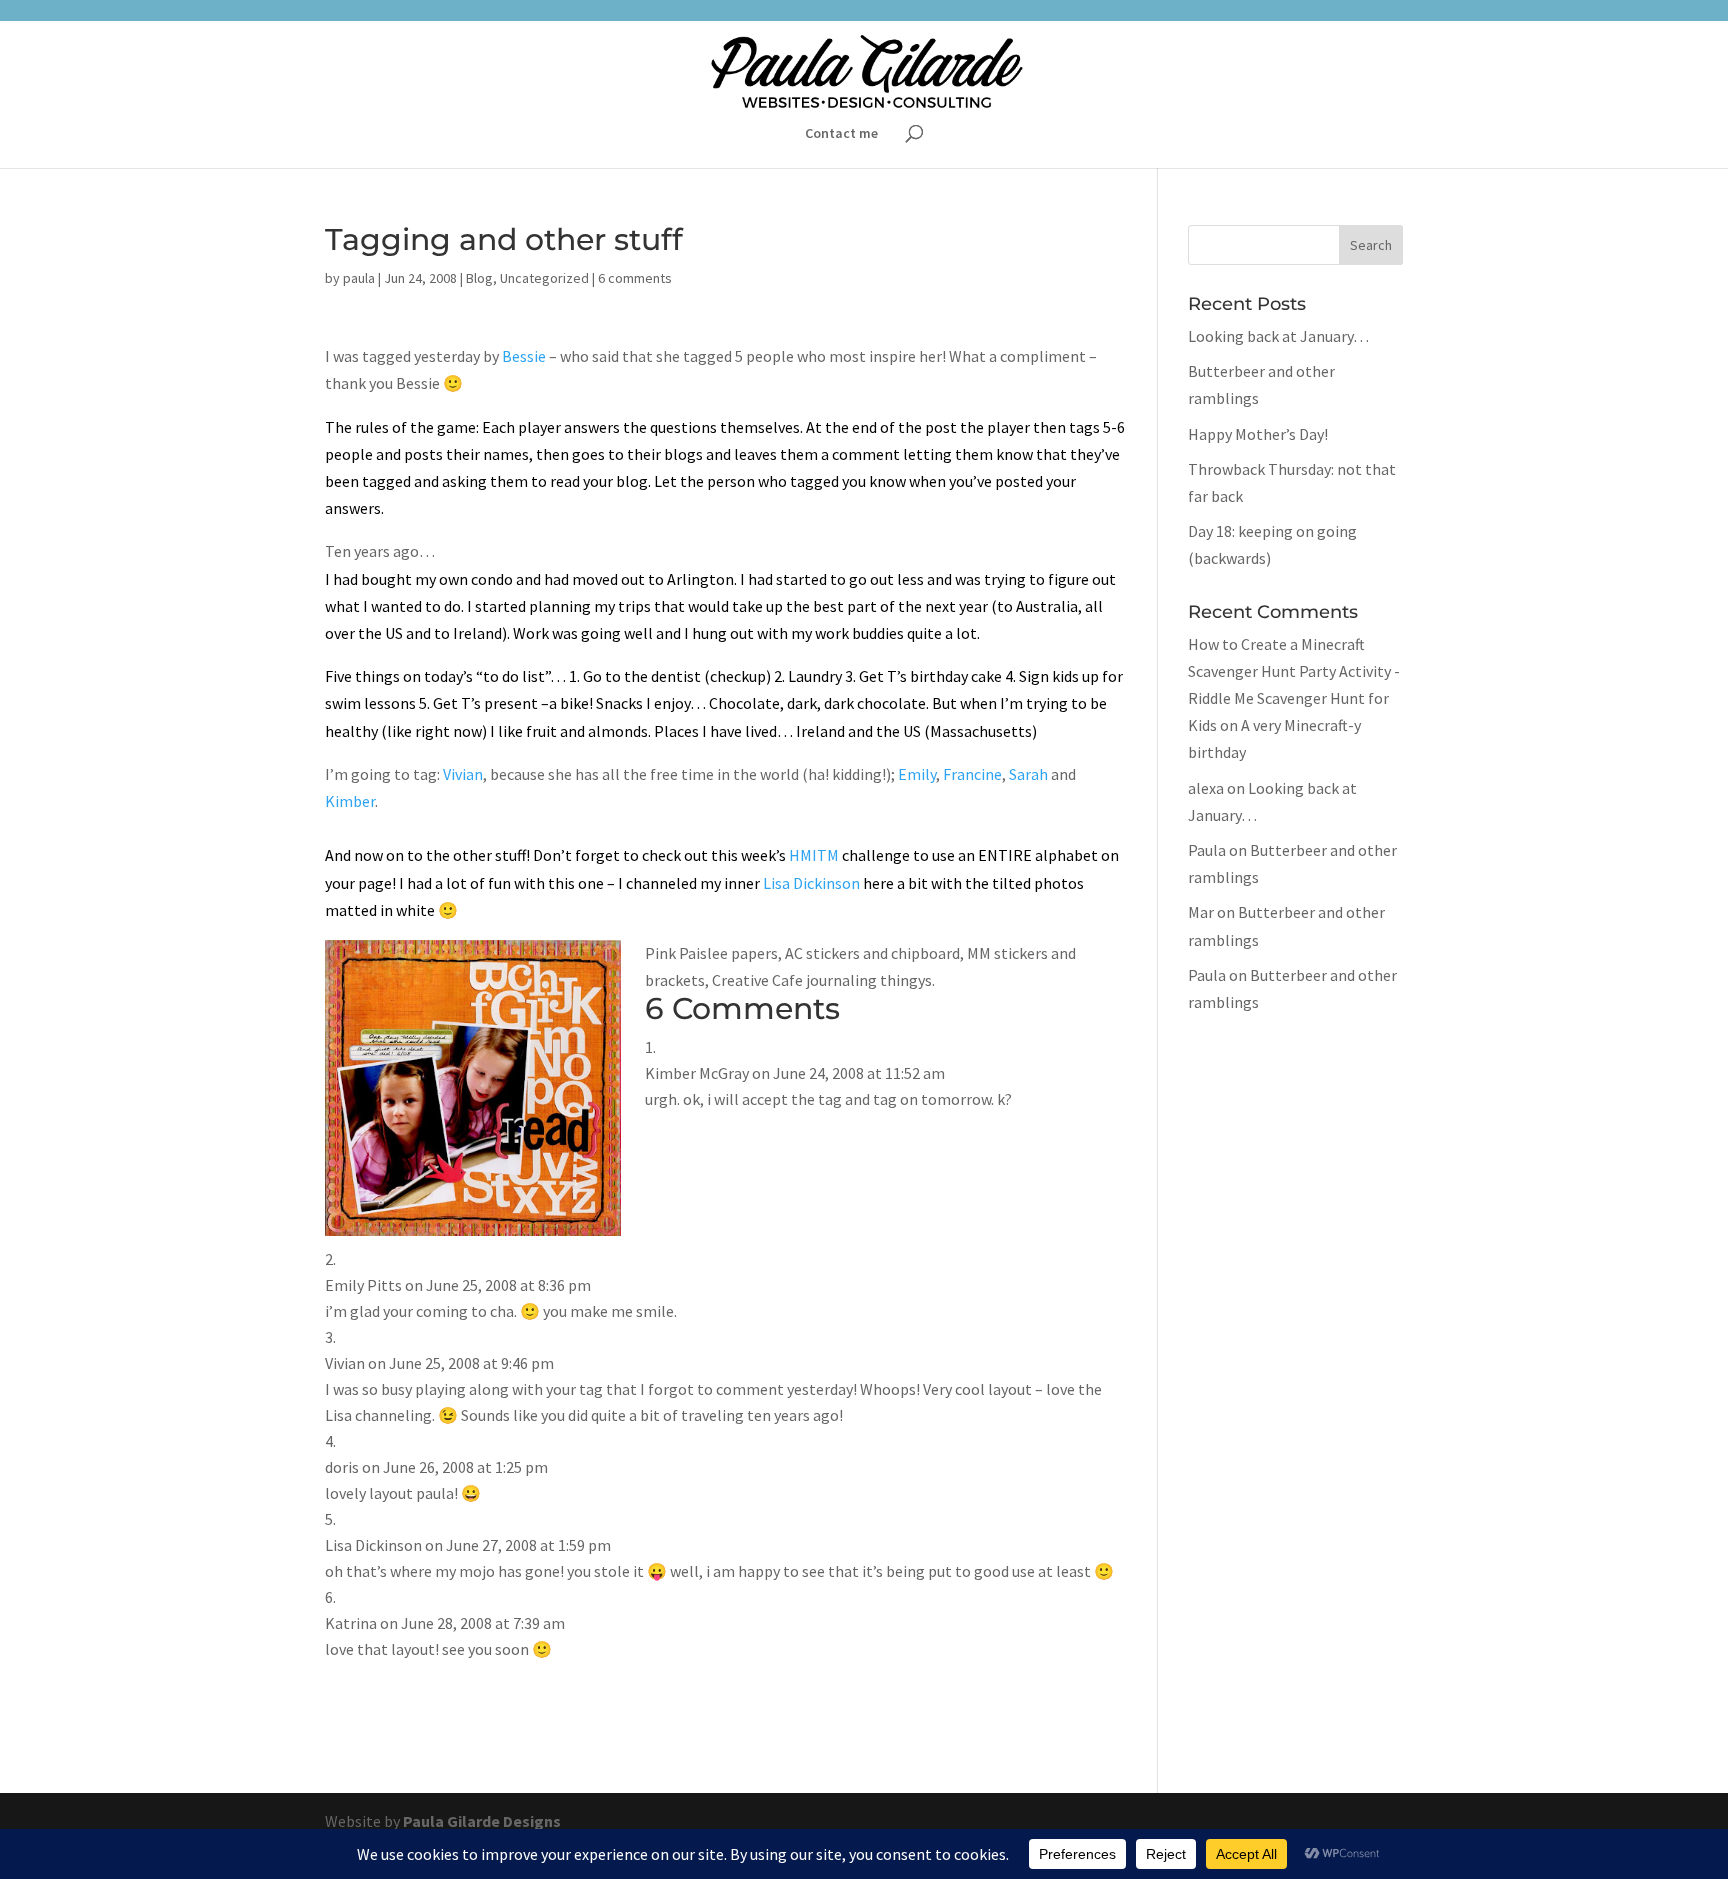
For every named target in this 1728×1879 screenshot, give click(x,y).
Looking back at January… (1278, 336)
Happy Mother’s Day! (1258, 434)
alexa (1206, 788)
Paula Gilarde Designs (482, 1821)
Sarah (1030, 774)
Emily (917, 774)
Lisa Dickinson (811, 883)
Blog (479, 278)
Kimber (350, 801)
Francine (972, 774)
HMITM (815, 855)
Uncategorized (544, 278)
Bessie (525, 356)
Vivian (463, 774)
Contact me (841, 134)
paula (359, 278)
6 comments (635, 278)
